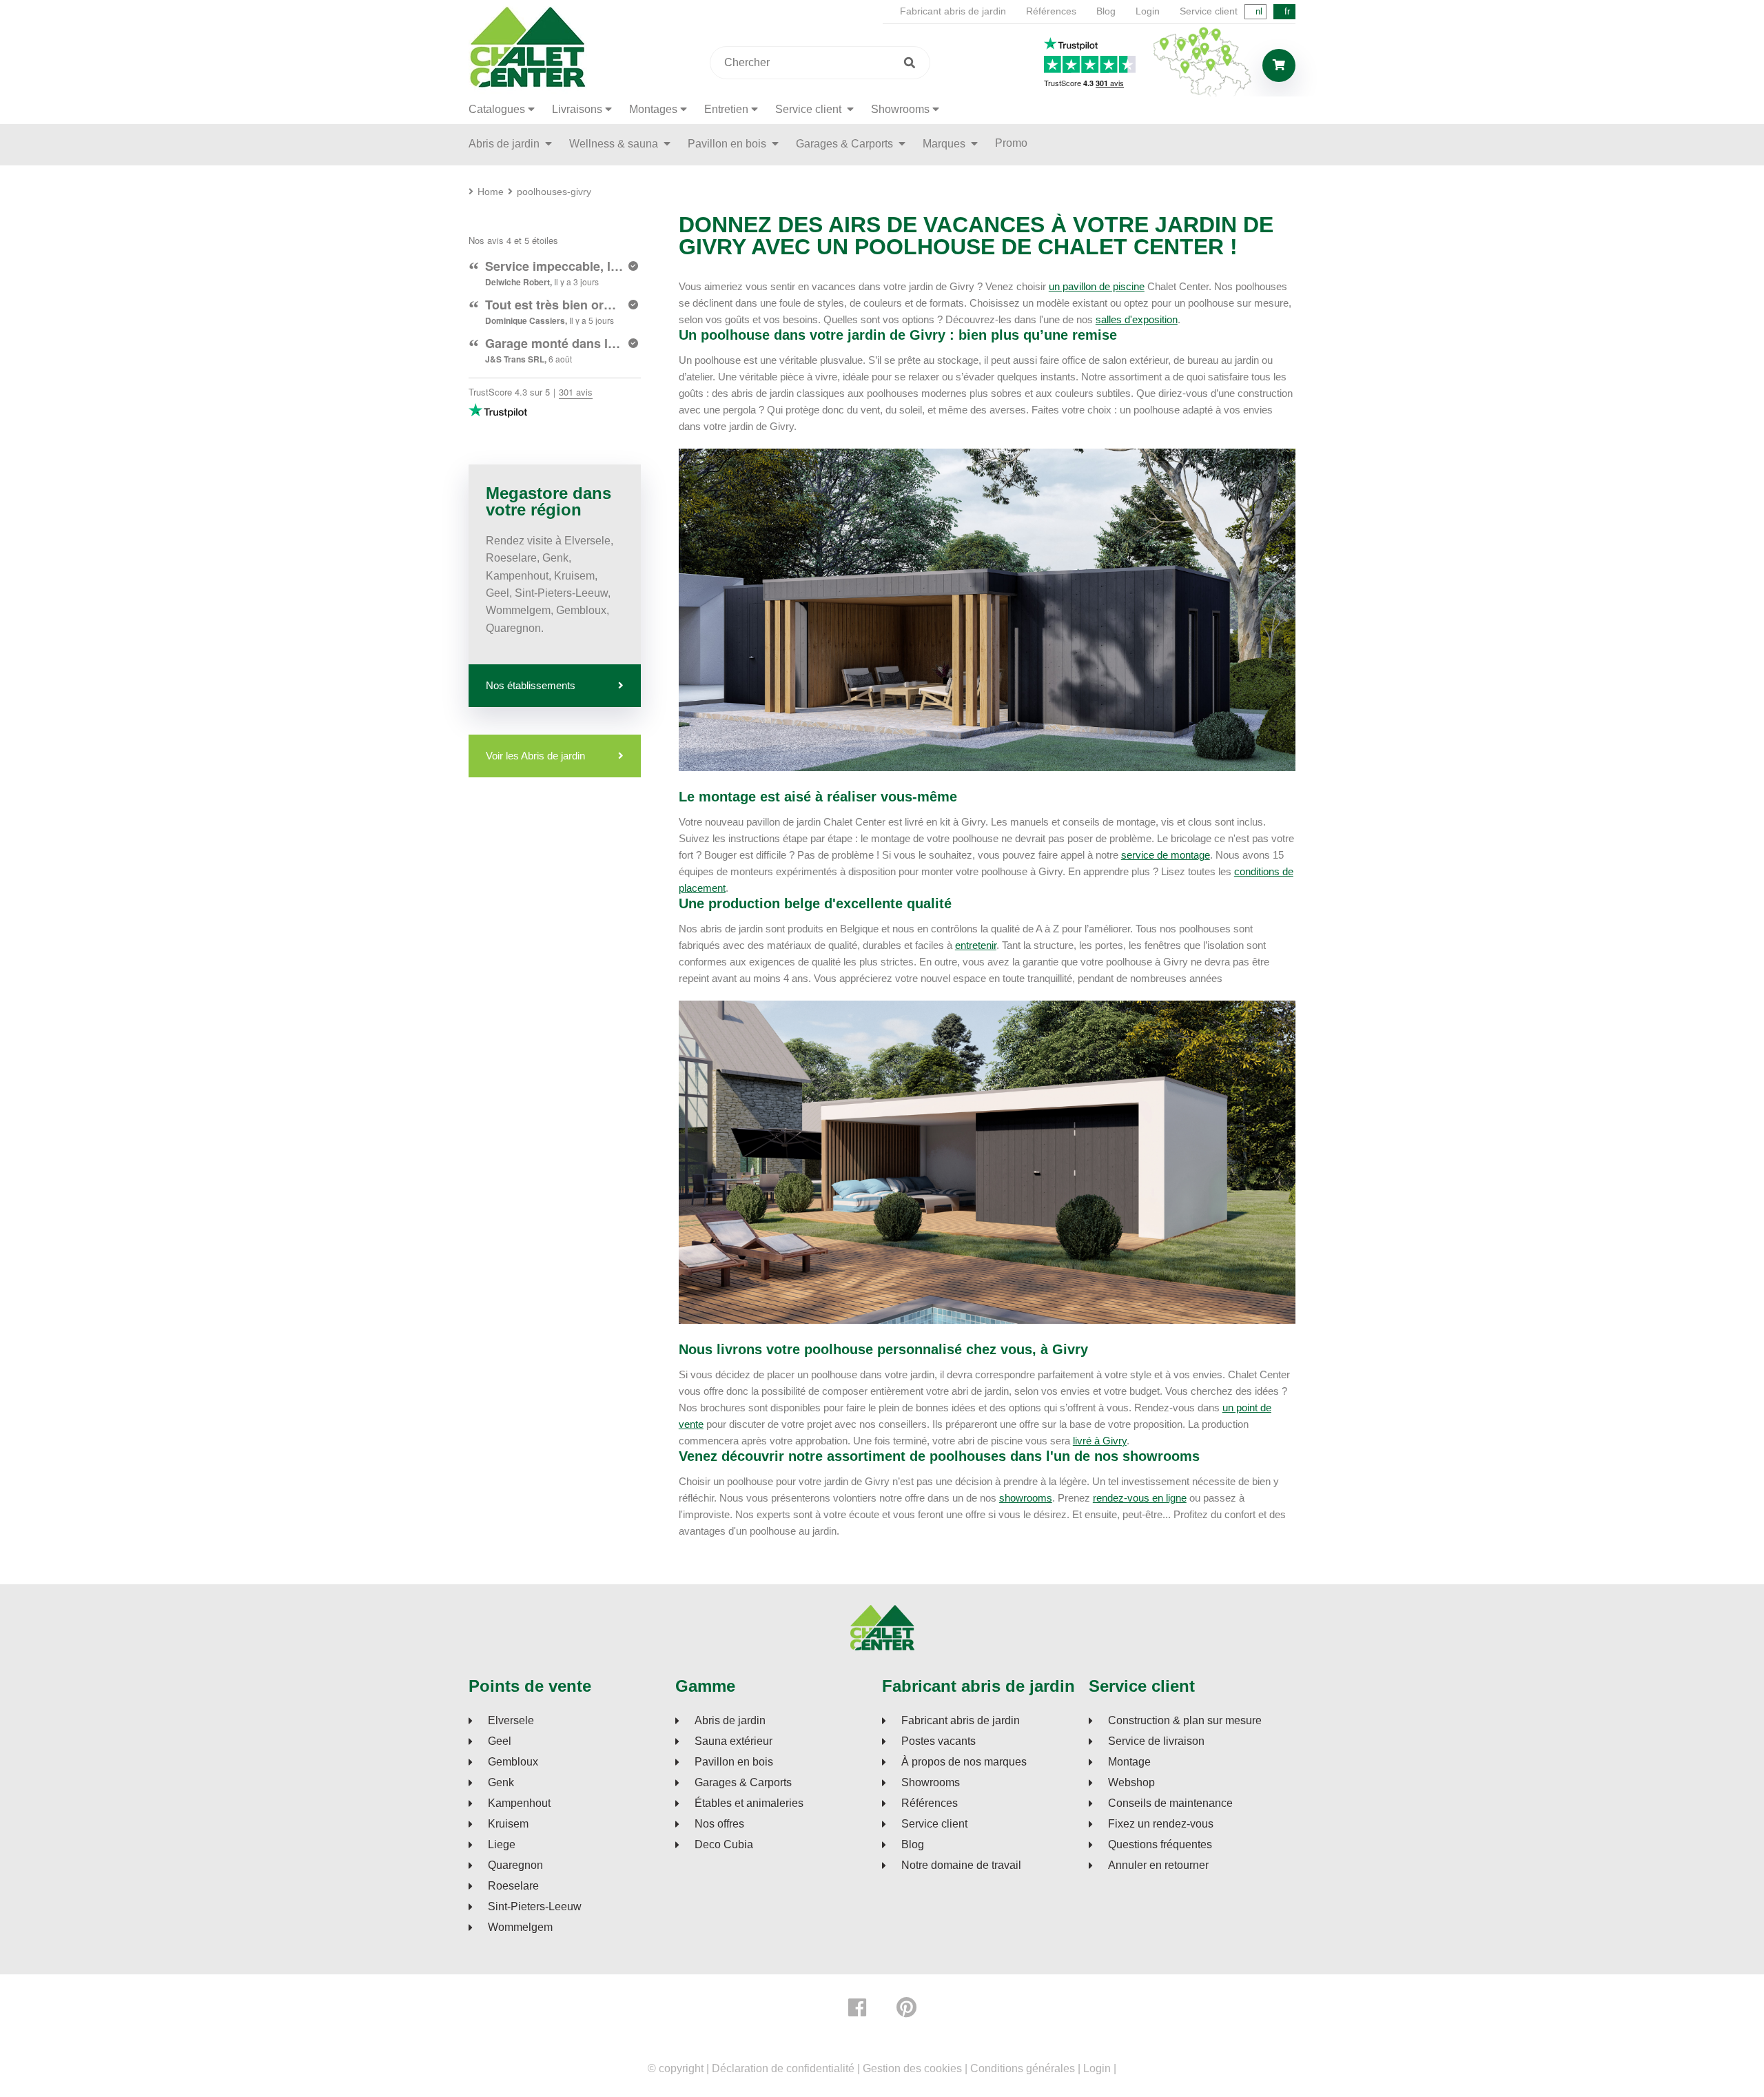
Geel (500, 1741)
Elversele (511, 1721)
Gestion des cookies (912, 2068)
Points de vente (530, 1686)
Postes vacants (939, 1741)
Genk (501, 1783)
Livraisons (577, 109)
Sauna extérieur (734, 1741)
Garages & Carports (846, 144)
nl (1259, 11)
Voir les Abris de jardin (535, 756)
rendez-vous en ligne (1140, 1498)
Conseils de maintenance (1170, 1803)
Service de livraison (1156, 1741)
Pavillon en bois (728, 144)
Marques (945, 144)
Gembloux (513, 1762)
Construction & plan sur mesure (1185, 1721)
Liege (502, 1845)
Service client (1209, 11)
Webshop (1131, 1783)
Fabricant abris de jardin (953, 11)
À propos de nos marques (964, 1762)
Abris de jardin (505, 144)
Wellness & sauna (615, 144)
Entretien (726, 109)
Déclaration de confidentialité (783, 2068)
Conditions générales (1023, 2068)
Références (1051, 11)
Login (1148, 11)
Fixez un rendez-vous (1161, 1824)
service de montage (1166, 855)
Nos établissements (531, 685)
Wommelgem (520, 1927)
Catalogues (497, 109)
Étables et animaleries (749, 1803)
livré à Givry (1100, 1441)
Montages (653, 109)
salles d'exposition (1137, 319)
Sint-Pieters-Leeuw (535, 1907)
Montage (1129, 1762)
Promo (1011, 143)
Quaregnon (515, 1865)
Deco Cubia (724, 1845)
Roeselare (513, 1886)
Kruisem (508, 1824)
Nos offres (719, 1824)
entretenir (976, 945)
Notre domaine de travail (961, 1865)
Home (491, 192)
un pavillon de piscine (1097, 286)
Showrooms (900, 109)
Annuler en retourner (1158, 1865)
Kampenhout (519, 1803)
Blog (1106, 11)
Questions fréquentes (1160, 1845)
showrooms (1026, 1498)
